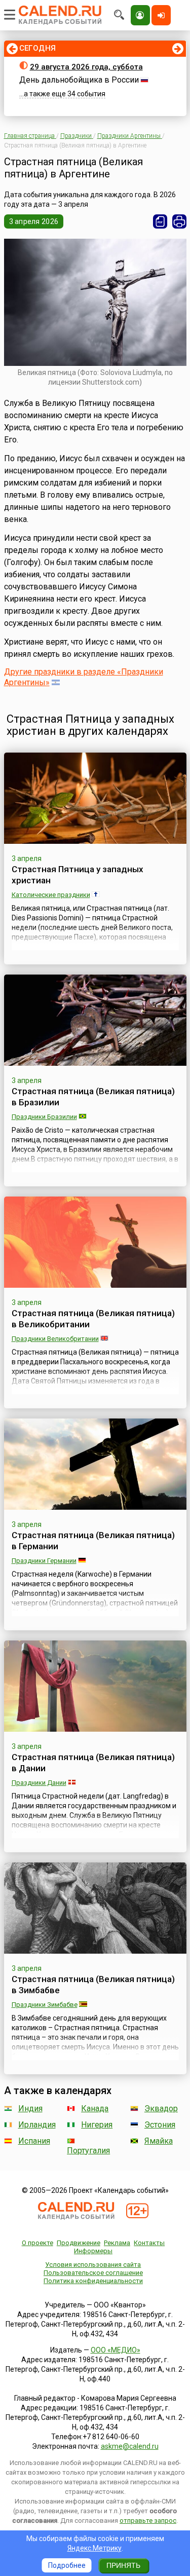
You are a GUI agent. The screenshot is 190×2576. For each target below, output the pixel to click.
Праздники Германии (44, 1561)
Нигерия (97, 2125)
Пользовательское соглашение (93, 2273)
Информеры (93, 2251)
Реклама (117, 2243)
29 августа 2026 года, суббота (86, 67)
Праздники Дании (39, 1783)
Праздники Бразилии (44, 1117)
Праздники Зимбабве (45, 2005)
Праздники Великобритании (55, 1339)
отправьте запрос (148, 2521)
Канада (95, 2108)
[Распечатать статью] (179, 221)
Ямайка (159, 2141)
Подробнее (67, 2565)
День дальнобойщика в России (79, 80)
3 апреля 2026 (34, 221)
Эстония (160, 2125)
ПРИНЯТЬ (123, 2565)
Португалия (88, 2151)
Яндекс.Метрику (94, 2548)
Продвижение (79, 2243)
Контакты (149, 2243)
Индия (30, 2108)
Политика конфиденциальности (93, 2281)
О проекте (37, 2243)
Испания (34, 2141)
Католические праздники (51, 895)
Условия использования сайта (93, 2265)
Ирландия (37, 2125)
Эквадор (161, 2108)
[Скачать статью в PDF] (160, 221)
